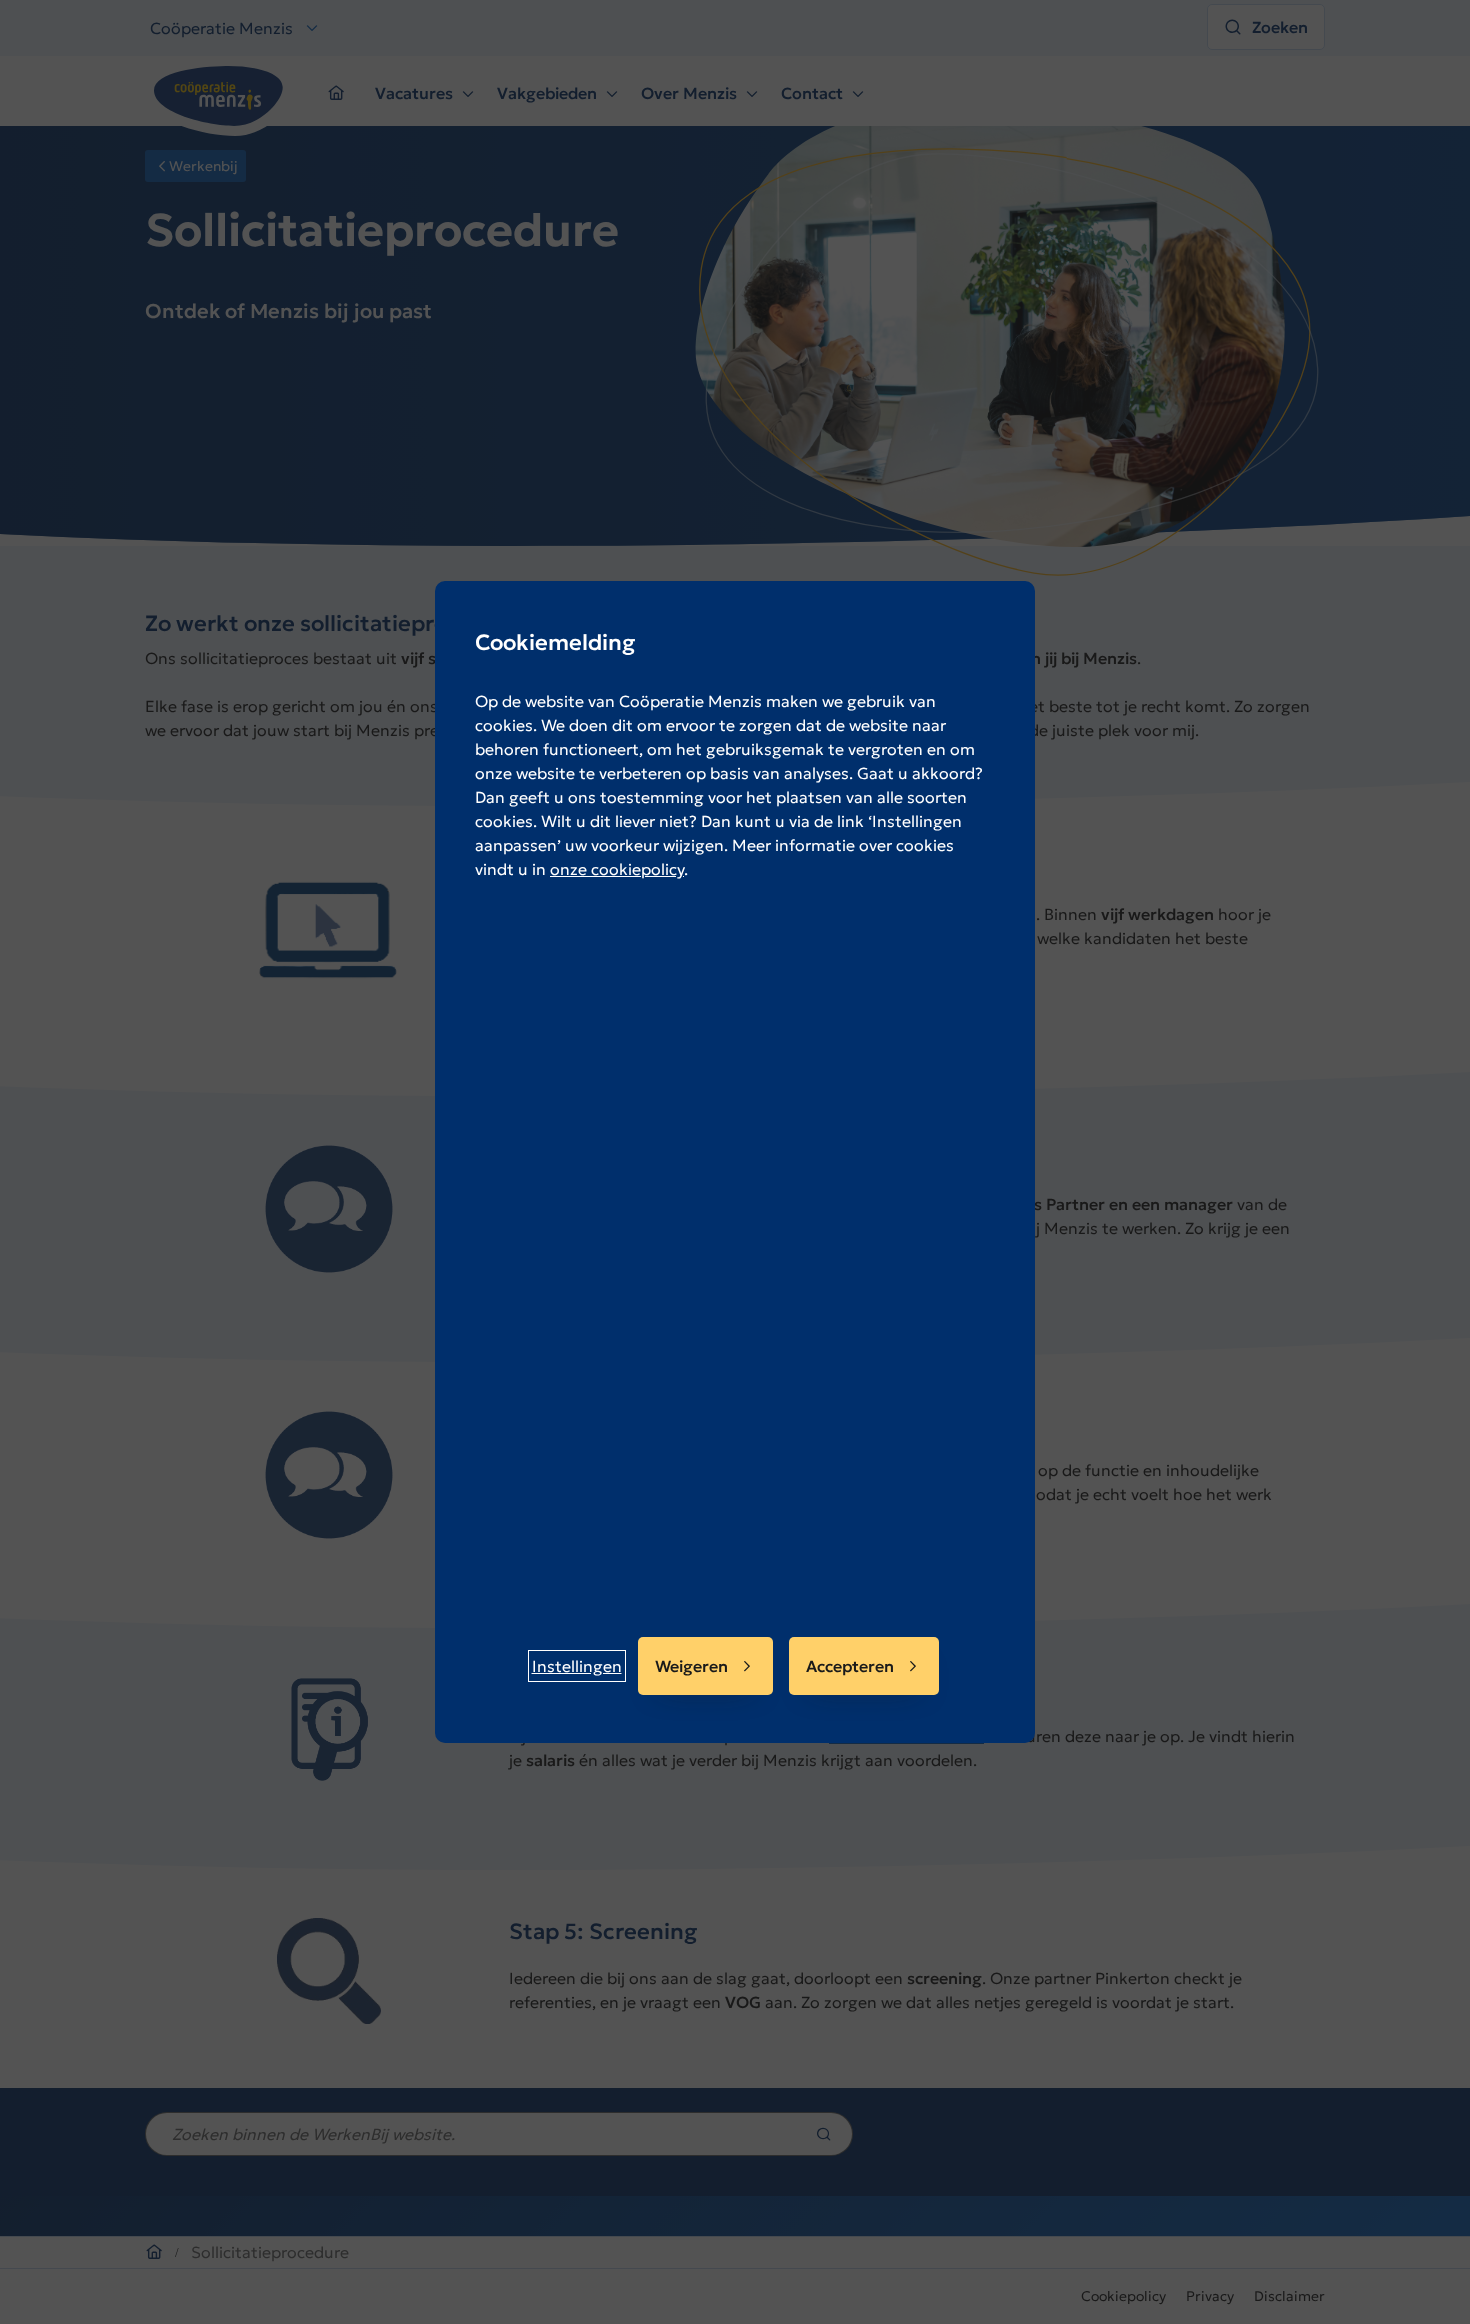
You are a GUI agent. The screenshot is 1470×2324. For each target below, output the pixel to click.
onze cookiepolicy (617, 869)
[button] (577, 1666)
